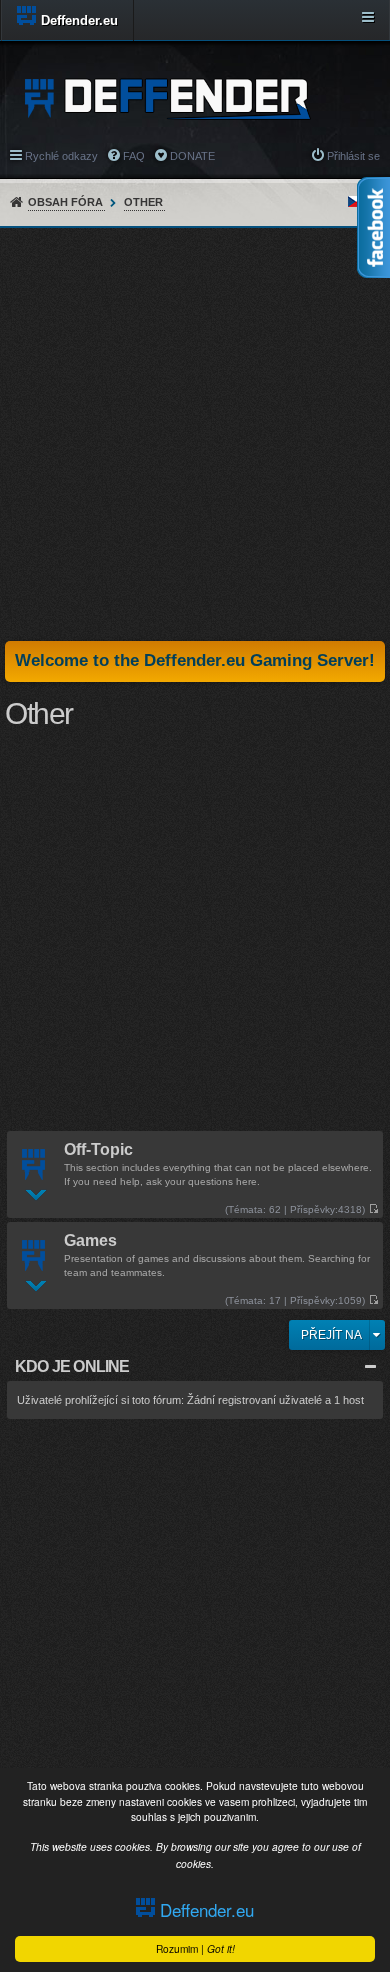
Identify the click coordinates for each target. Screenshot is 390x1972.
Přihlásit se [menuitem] (353, 156)
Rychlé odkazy (61, 156)
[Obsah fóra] (174, 98)
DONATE (192, 156)
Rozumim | (195, 1948)
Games (90, 1241)
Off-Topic (98, 1150)
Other (143, 202)
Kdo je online (72, 1366)
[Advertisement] (195, 434)
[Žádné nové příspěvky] (373, 1209)
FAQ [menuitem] (134, 156)
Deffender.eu (204, 1909)
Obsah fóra (65, 202)
